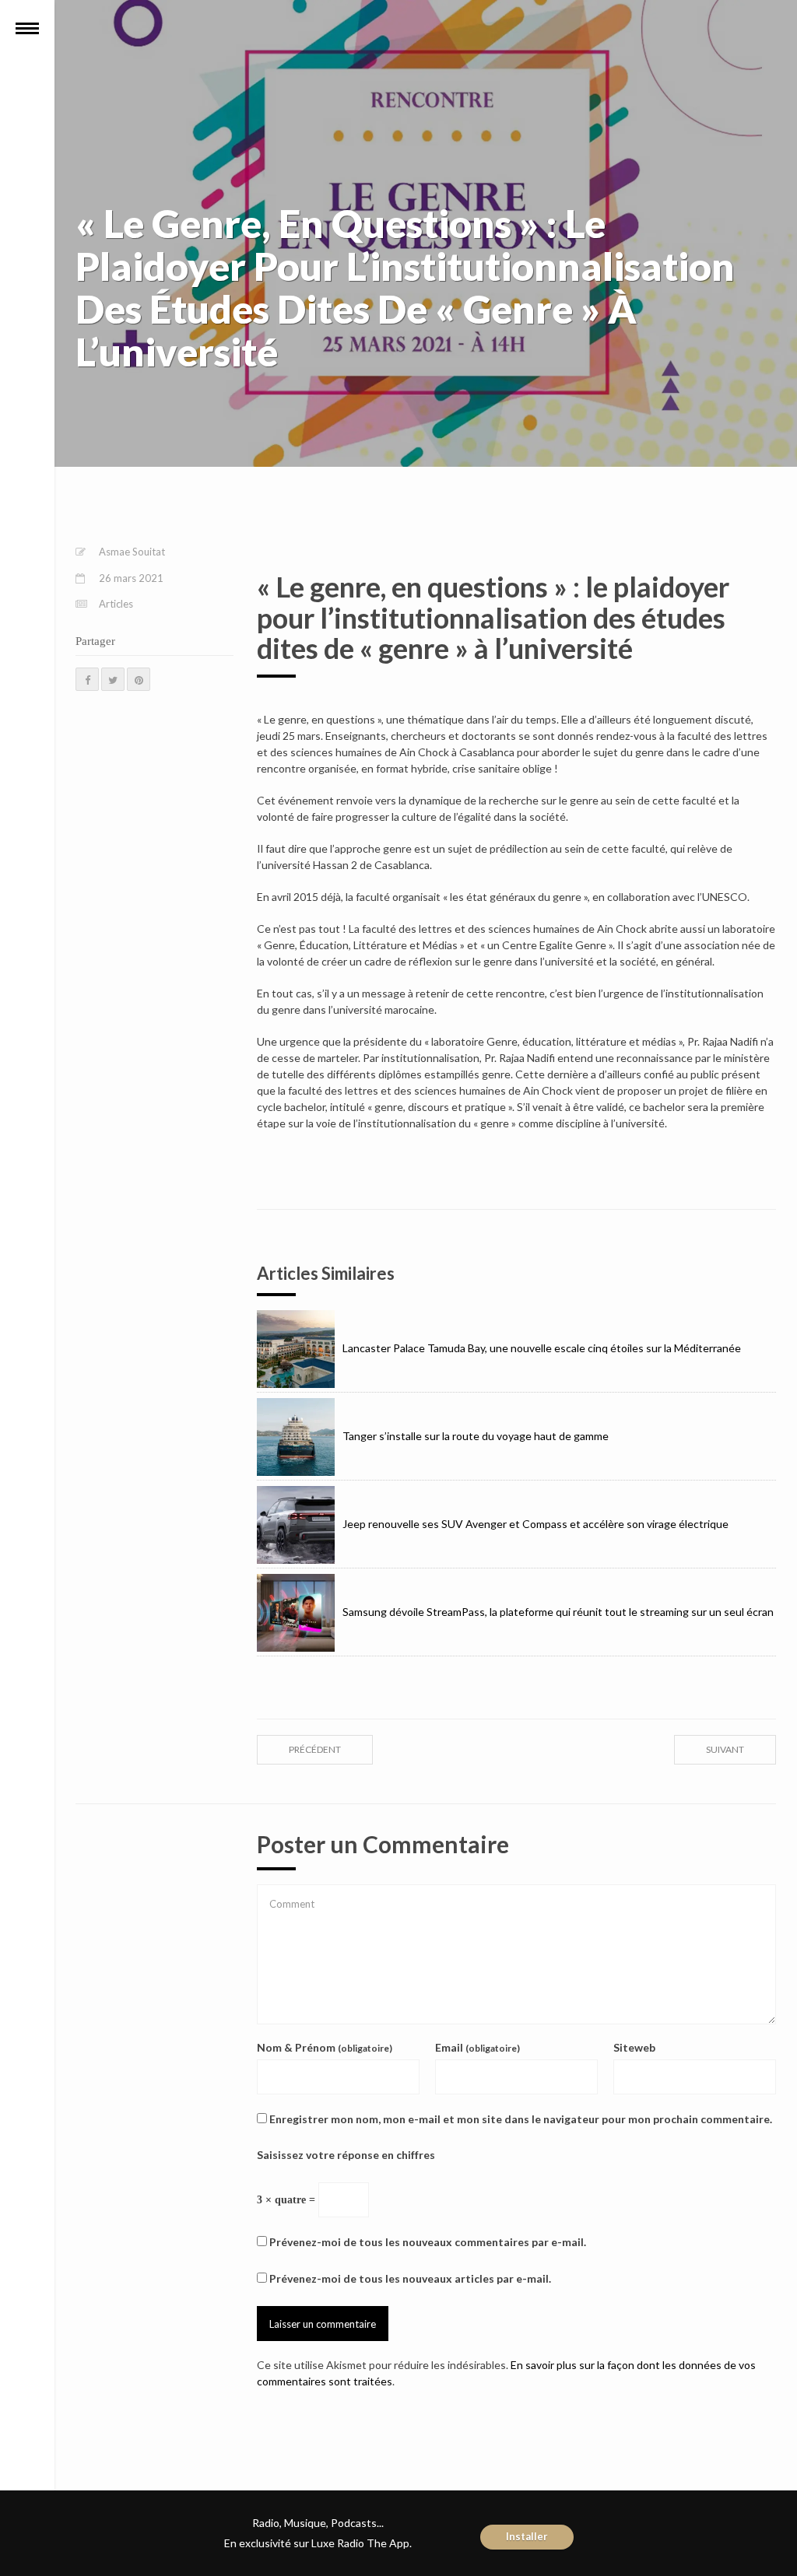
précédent (315, 1749)
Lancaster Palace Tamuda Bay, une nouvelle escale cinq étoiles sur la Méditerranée (542, 1348)
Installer (527, 2536)
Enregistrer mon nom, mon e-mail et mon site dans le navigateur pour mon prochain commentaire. (521, 2119)
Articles (116, 604)
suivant (725, 1749)
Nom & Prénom (325, 2047)
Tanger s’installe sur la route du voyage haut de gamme (476, 1436)
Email (477, 2047)
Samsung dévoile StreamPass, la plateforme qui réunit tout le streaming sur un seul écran (558, 1612)
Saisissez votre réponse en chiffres (346, 2155)
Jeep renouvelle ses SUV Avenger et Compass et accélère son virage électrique (535, 1524)
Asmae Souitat (132, 552)
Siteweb (634, 2047)
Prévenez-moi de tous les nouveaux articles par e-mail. (410, 2278)
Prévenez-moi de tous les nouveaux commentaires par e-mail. (428, 2242)
